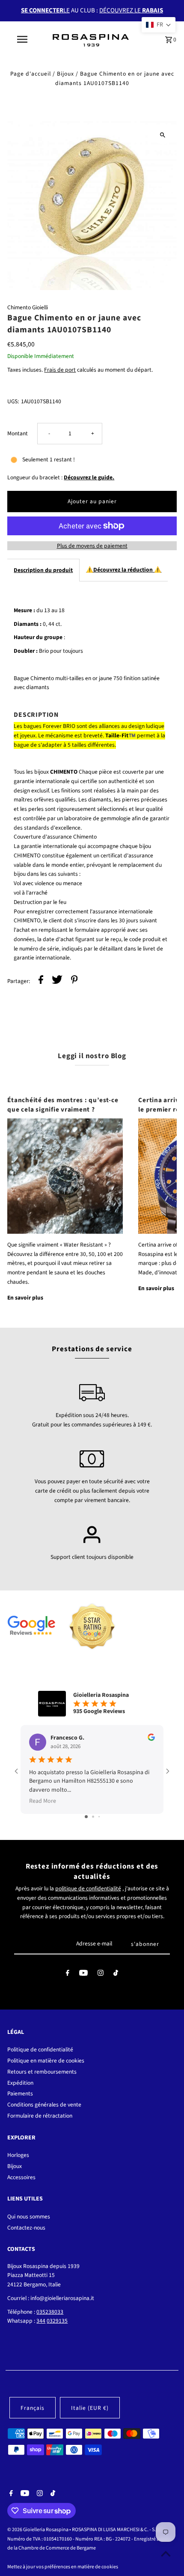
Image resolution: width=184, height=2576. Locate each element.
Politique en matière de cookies (46, 2061)
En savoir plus (25, 1298)
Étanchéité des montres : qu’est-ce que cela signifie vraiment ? (63, 1105)
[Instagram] (101, 1975)
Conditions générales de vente (44, 2105)
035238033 (50, 2312)
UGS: (13, 401)
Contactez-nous (26, 2228)
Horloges (18, 2155)
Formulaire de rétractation (40, 2116)
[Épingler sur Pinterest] (74, 981)
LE (45, 10)
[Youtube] (83, 1975)
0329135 (57, 2321)
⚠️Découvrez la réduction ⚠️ (124, 570)
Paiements (20, 2093)
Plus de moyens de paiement (92, 546)
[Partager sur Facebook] (41, 981)
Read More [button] (43, 1801)
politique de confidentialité (88, 1888)
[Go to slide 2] (93, 1817)
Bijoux (65, 74)
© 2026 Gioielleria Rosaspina (38, 2530)
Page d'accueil (31, 74)
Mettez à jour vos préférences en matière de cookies (63, 2567)
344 (41, 2321)
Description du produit (43, 570)
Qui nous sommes (29, 2217)
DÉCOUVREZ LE (131, 10)
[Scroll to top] (166, 2554)
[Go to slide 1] (86, 1817)
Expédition (20, 2083)
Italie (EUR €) (90, 2408)
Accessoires (21, 2177)
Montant (18, 433)
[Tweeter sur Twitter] (57, 981)
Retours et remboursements (42, 2072)
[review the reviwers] (151, 1739)
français (33, 2408)
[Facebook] (68, 1975)
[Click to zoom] (163, 135)
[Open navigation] (24, 39)
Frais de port (60, 370)
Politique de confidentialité (40, 2049)
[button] (159, 25)
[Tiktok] (116, 1975)
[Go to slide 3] (99, 1817)
